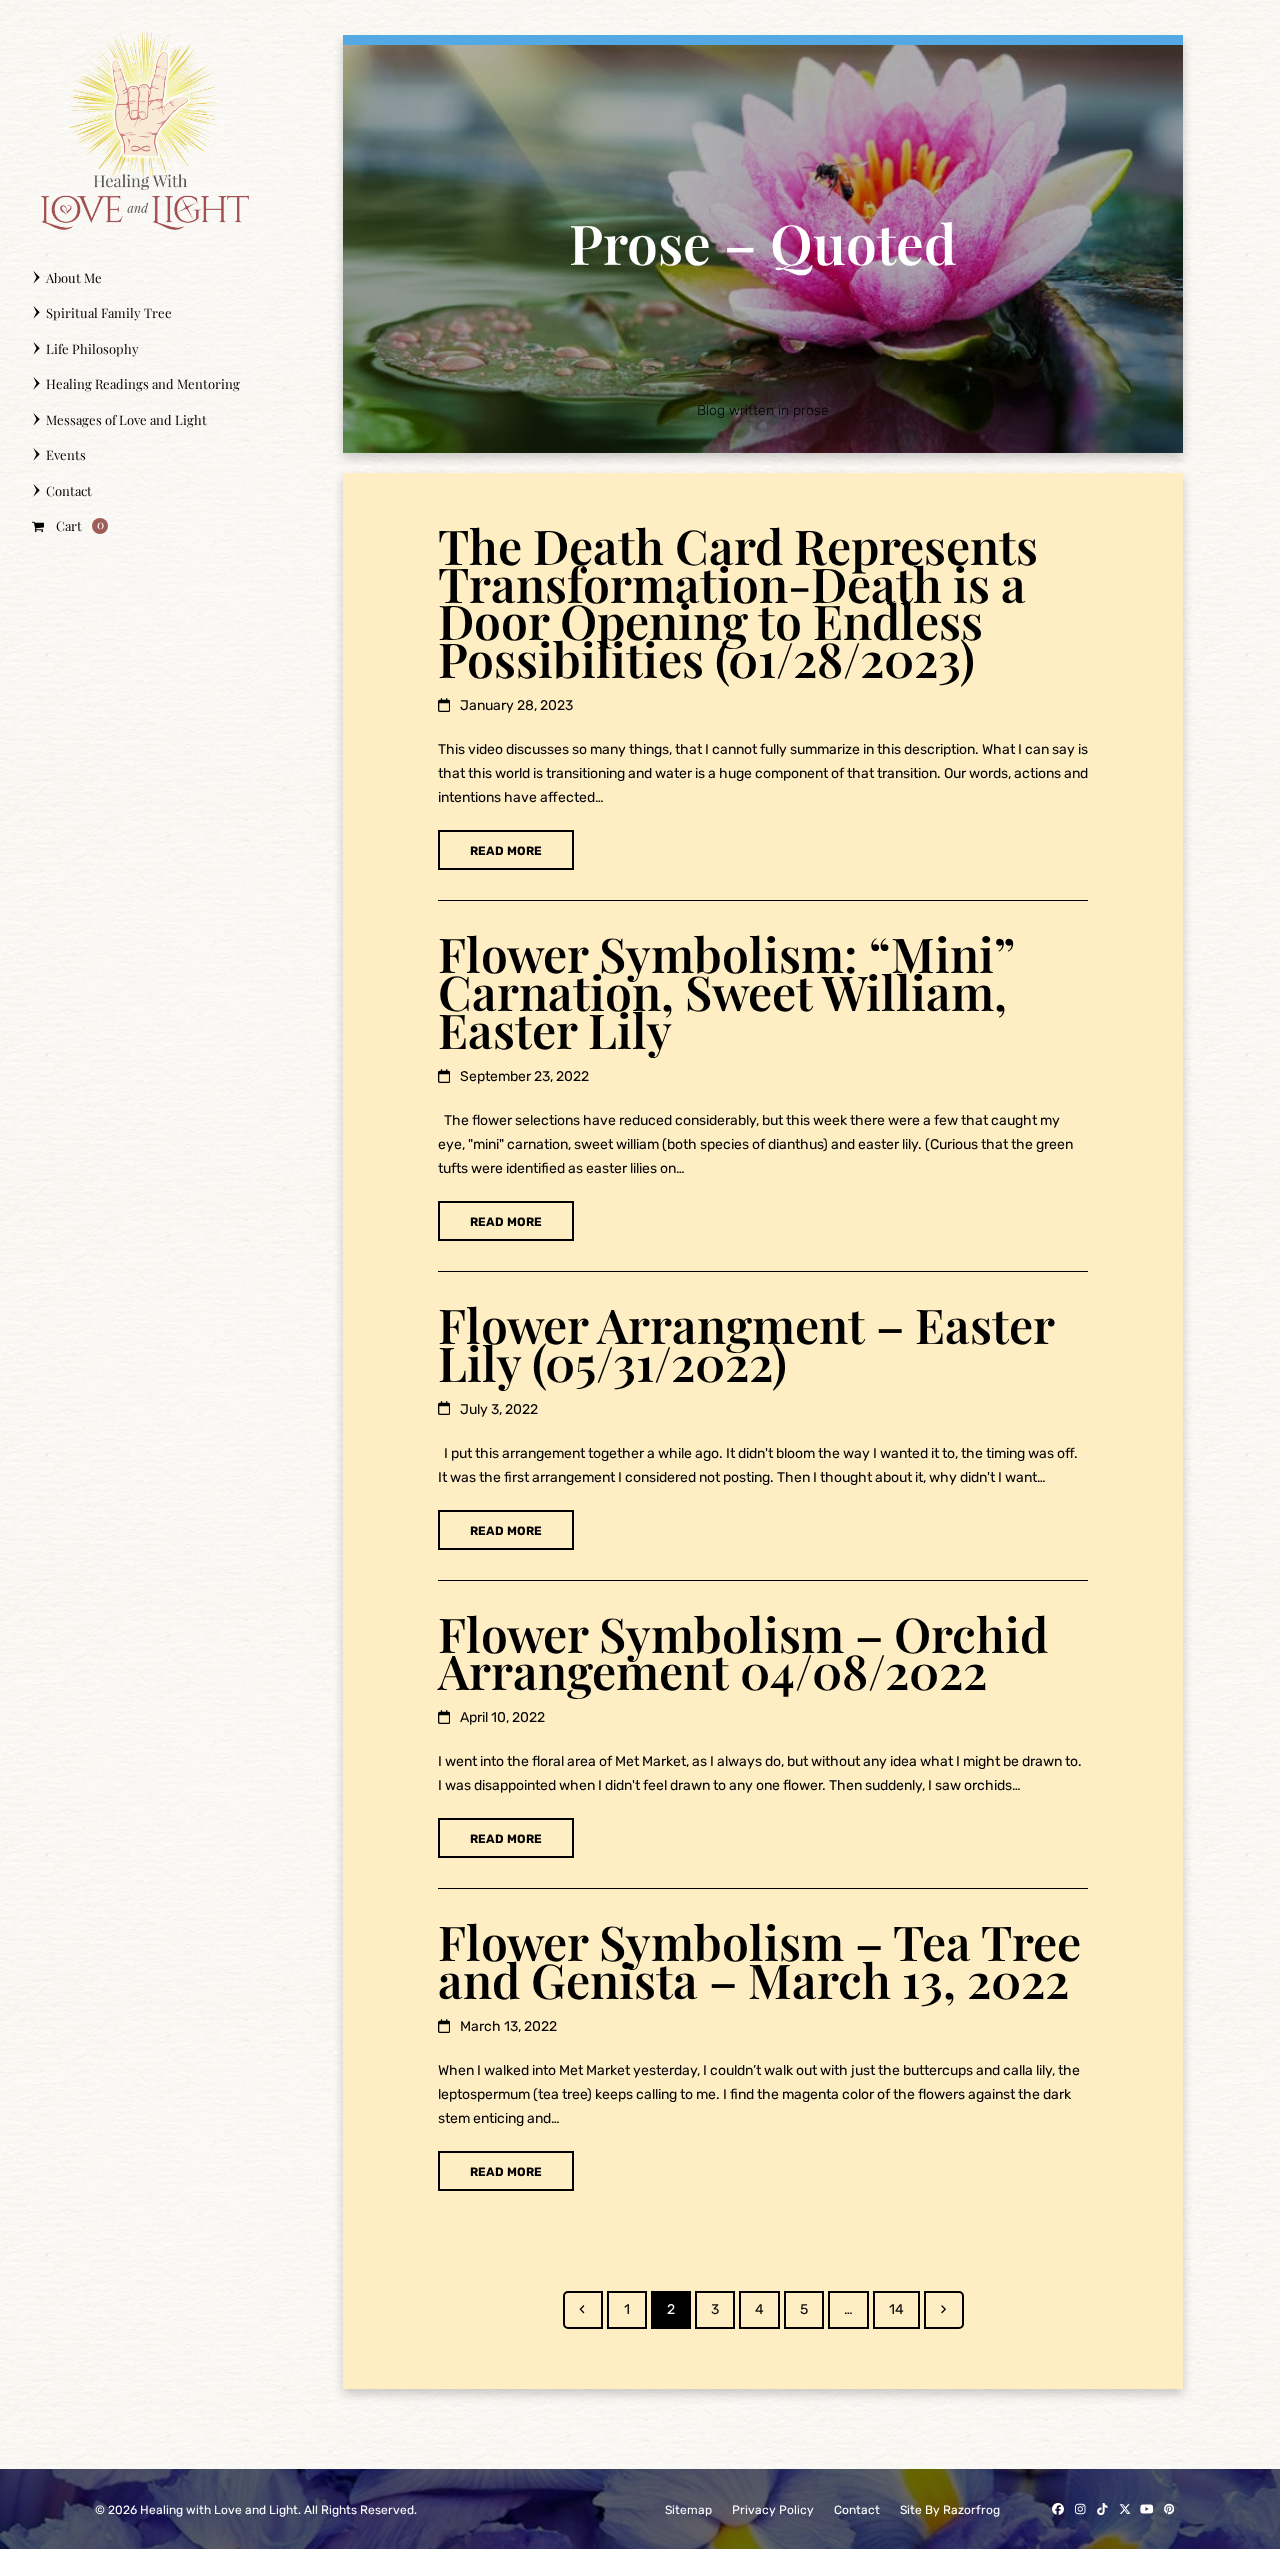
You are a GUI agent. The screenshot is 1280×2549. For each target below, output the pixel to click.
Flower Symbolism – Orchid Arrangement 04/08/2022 (743, 1652)
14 (904, 2309)
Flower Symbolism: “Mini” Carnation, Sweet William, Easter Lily (726, 991)
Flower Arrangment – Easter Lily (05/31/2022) (746, 1343)
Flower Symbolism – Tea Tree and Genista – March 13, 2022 (759, 1960)
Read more (506, 851)
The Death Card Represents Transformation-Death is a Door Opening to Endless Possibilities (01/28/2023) (738, 602)
